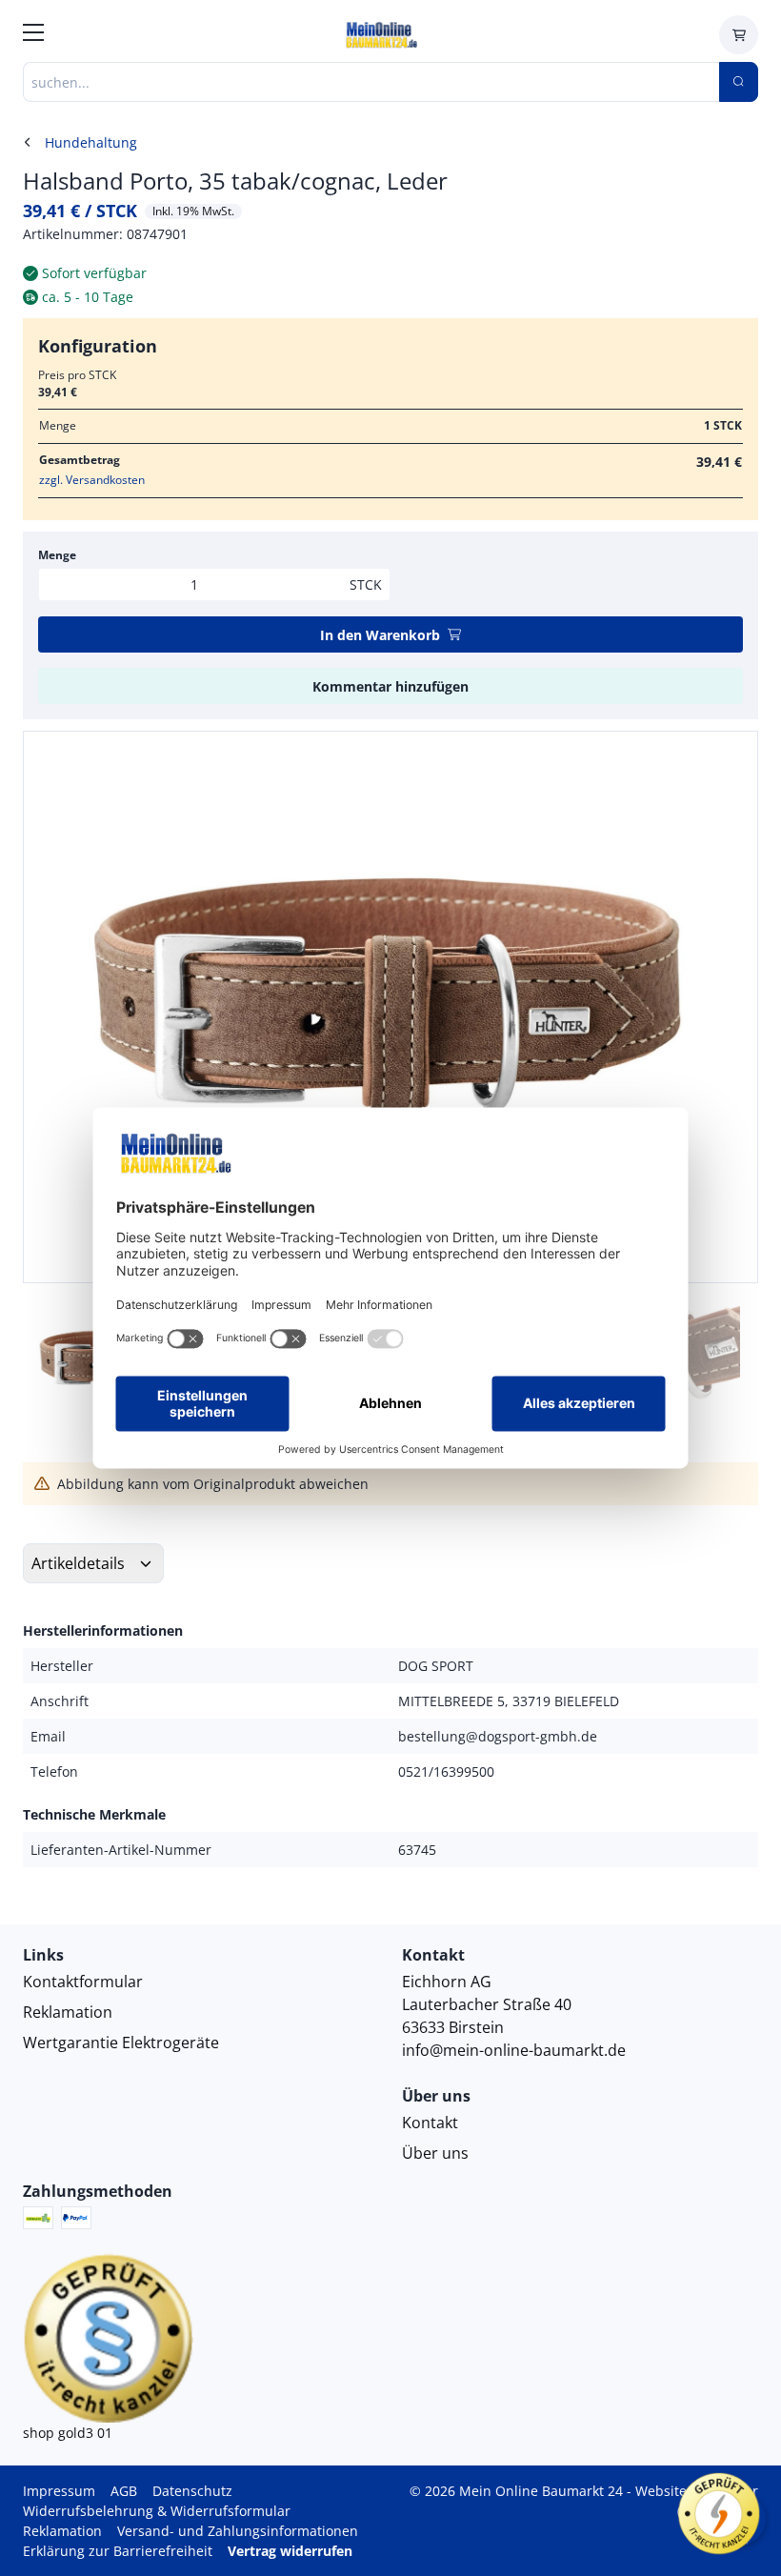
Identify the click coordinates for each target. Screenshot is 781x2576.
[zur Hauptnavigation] (33, 35)
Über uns (435, 2153)
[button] (723, 1007)
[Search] (739, 82)
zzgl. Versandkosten (92, 480)
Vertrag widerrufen (290, 2551)
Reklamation (68, 2012)
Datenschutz (192, 2491)
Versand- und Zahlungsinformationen (238, 2531)
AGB (124, 2491)
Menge (57, 555)
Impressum (59, 2491)
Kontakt (430, 2123)
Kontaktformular (83, 1982)
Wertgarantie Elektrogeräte (121, 2043)
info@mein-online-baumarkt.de (514, 2050)
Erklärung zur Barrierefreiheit (118, 2551)
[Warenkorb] (739, 35)
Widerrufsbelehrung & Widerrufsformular (157, 2511)
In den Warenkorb (380, 635)
